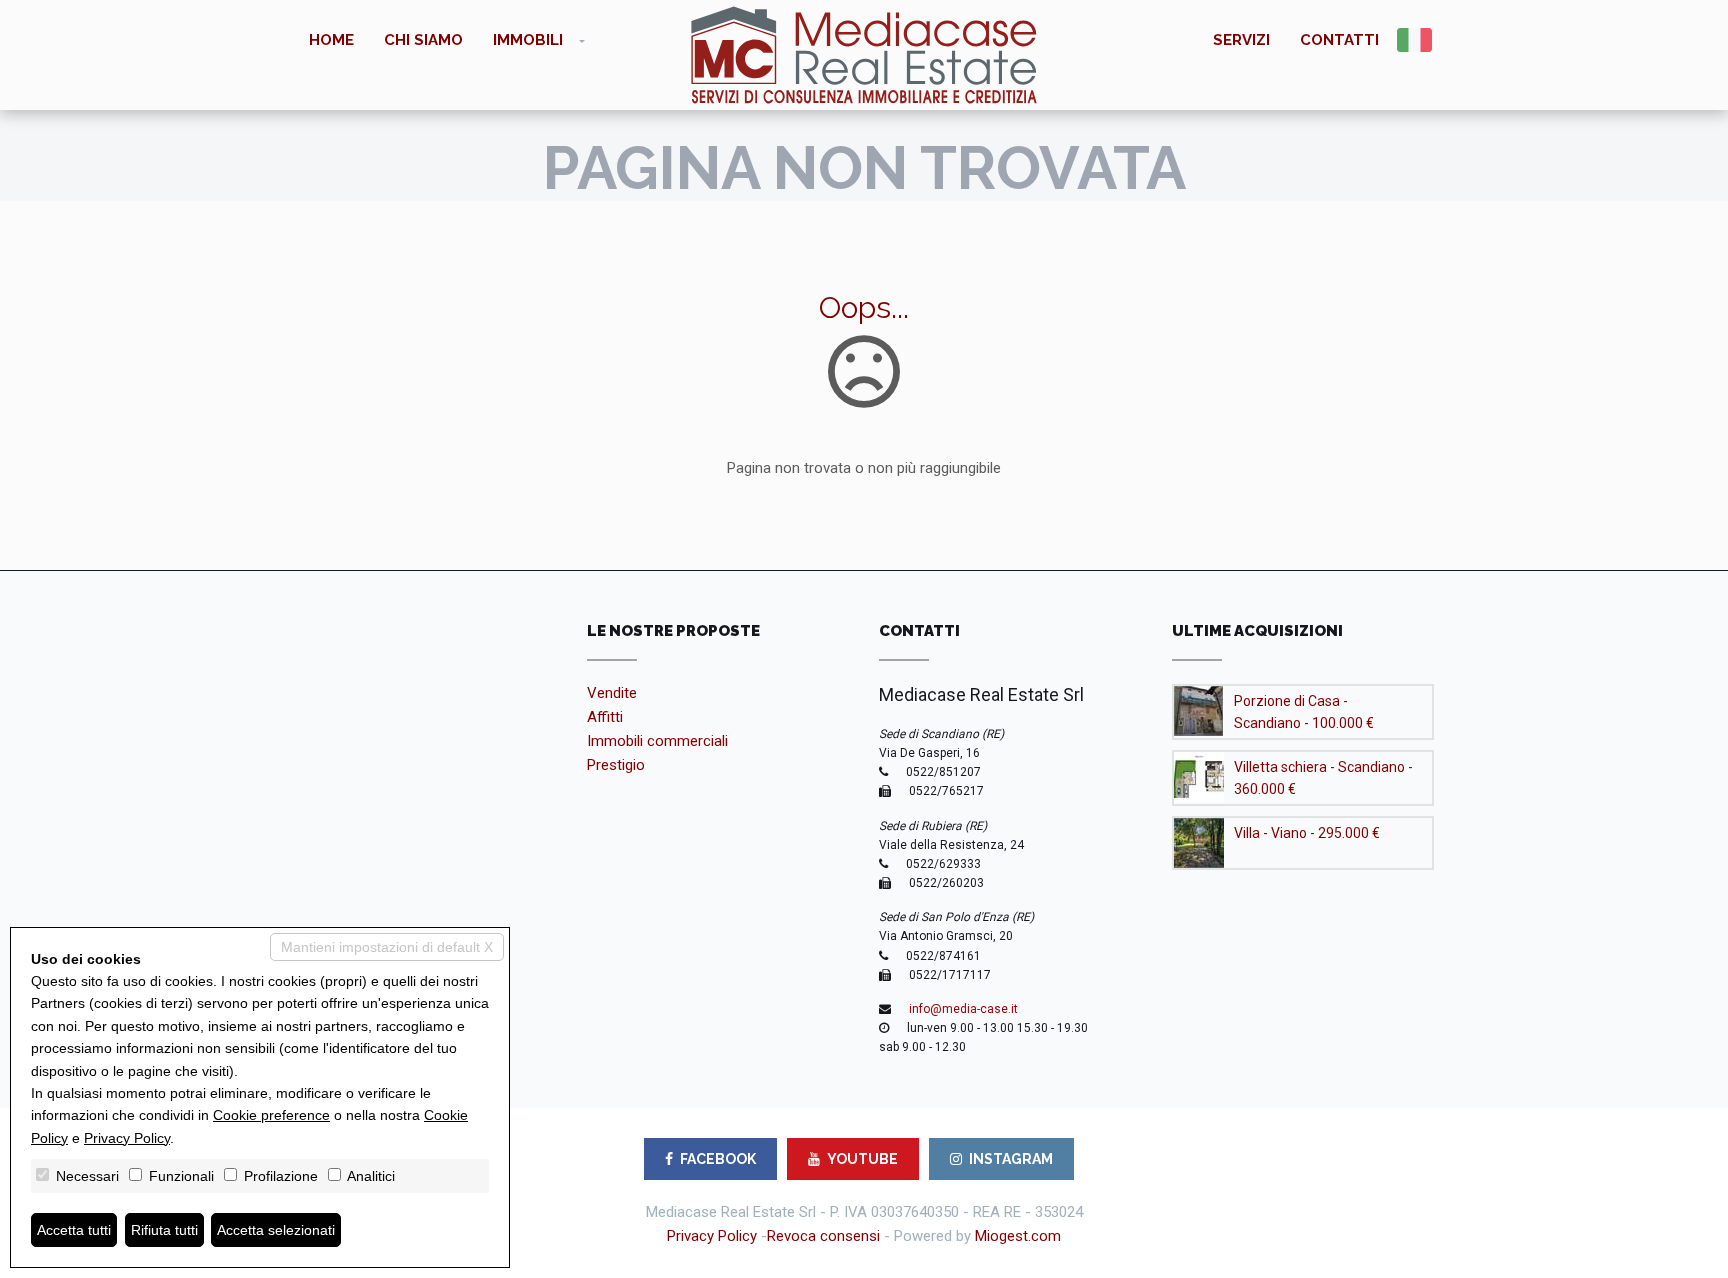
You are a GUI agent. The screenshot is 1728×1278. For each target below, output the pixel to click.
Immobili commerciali (657, 741)
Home (331, 40)
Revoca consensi (823, 1236)
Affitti (605, 717)
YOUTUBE (862, 1159)
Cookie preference (271, 1115)
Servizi (1241, 40)
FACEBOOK (718, 1159)
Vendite (612, 693)
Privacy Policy (712, 1236)
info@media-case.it (963, 1009)
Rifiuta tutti (164, 1230)
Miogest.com (1018, 1236)
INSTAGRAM (1011, 1159)
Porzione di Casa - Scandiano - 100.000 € (1304, 712)
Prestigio (616, 765)
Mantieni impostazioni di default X (387, 947)
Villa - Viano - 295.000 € (1307, 833)
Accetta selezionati (276, 1230)
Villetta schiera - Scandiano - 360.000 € (1323, 778)
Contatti (1339, 40)
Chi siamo (423, 40)
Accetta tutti (74, 1230)
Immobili (528, 40)
